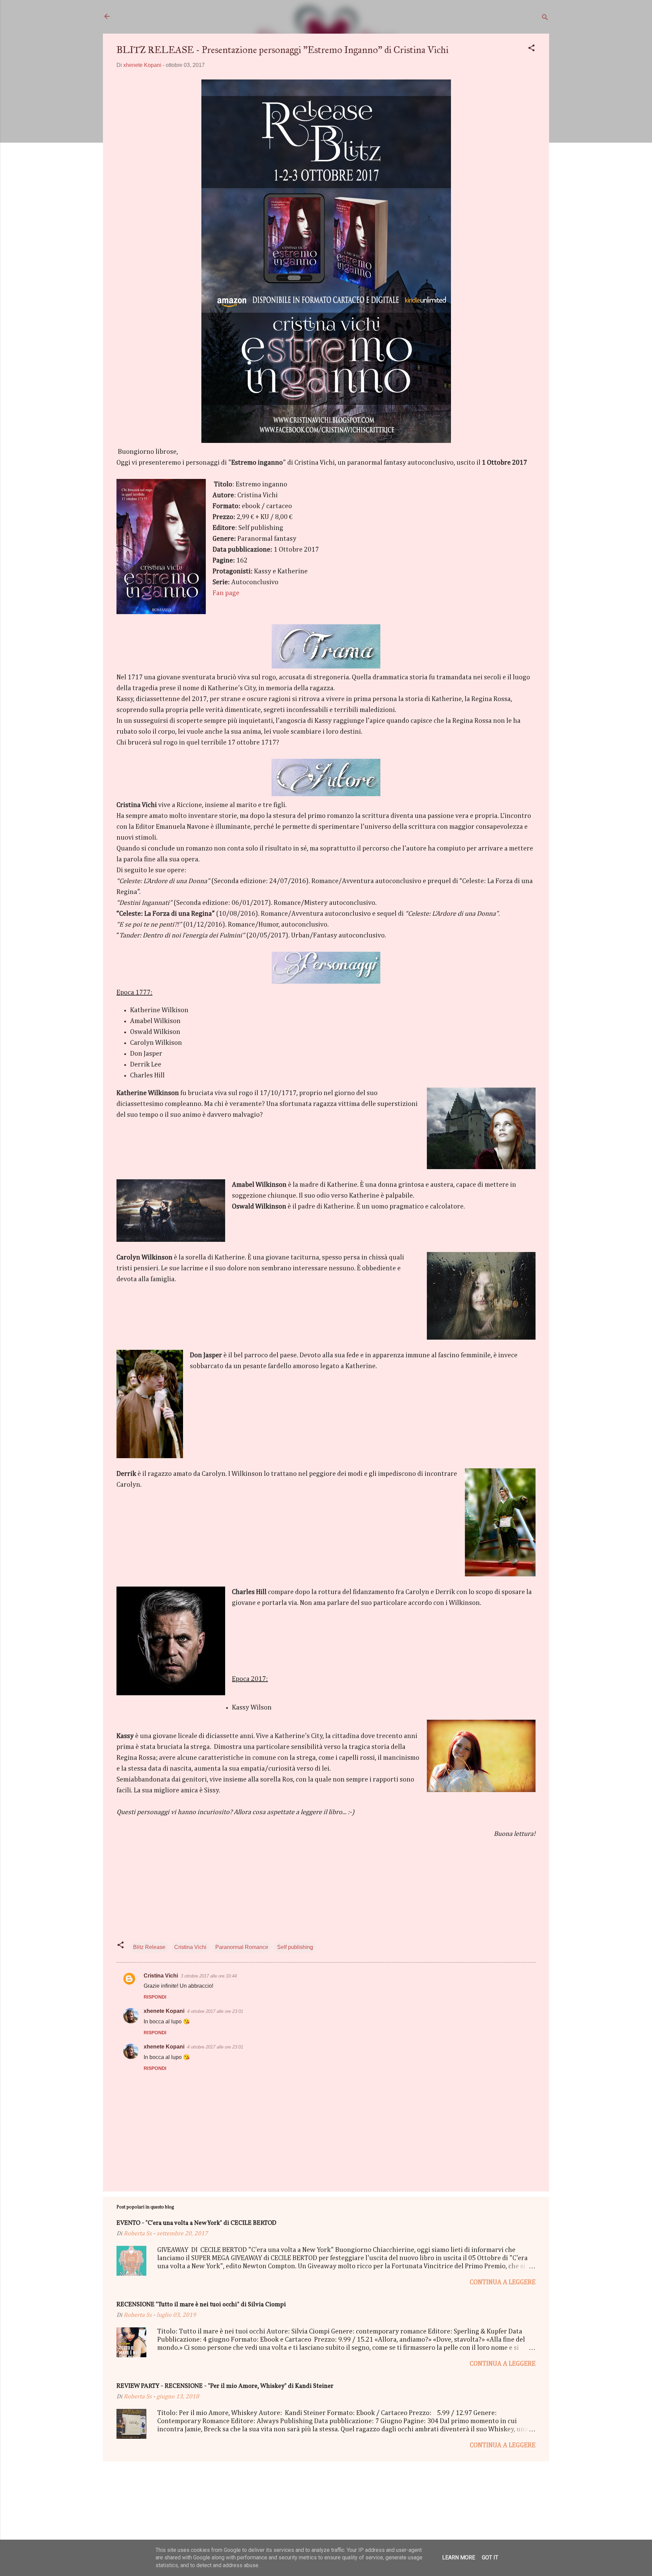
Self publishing (295, 1947)
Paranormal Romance (242, 1947)
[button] (531, 49)
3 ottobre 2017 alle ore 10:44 (209, 1976)
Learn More (459, 2557)
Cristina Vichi (190, 1947)
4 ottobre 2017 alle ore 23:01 (215, 2011)
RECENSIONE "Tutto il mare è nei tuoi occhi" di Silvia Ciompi (201, 2305)
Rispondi (155, 1997)
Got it (490, 2557)
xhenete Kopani (164, 2011)
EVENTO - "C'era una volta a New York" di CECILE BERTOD (196, 2223)
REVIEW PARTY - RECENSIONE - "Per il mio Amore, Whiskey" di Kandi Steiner (225, 2386)
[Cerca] (545, 19)
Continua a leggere (503, 2282)
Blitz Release (149, 1947)
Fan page (226, 593)
